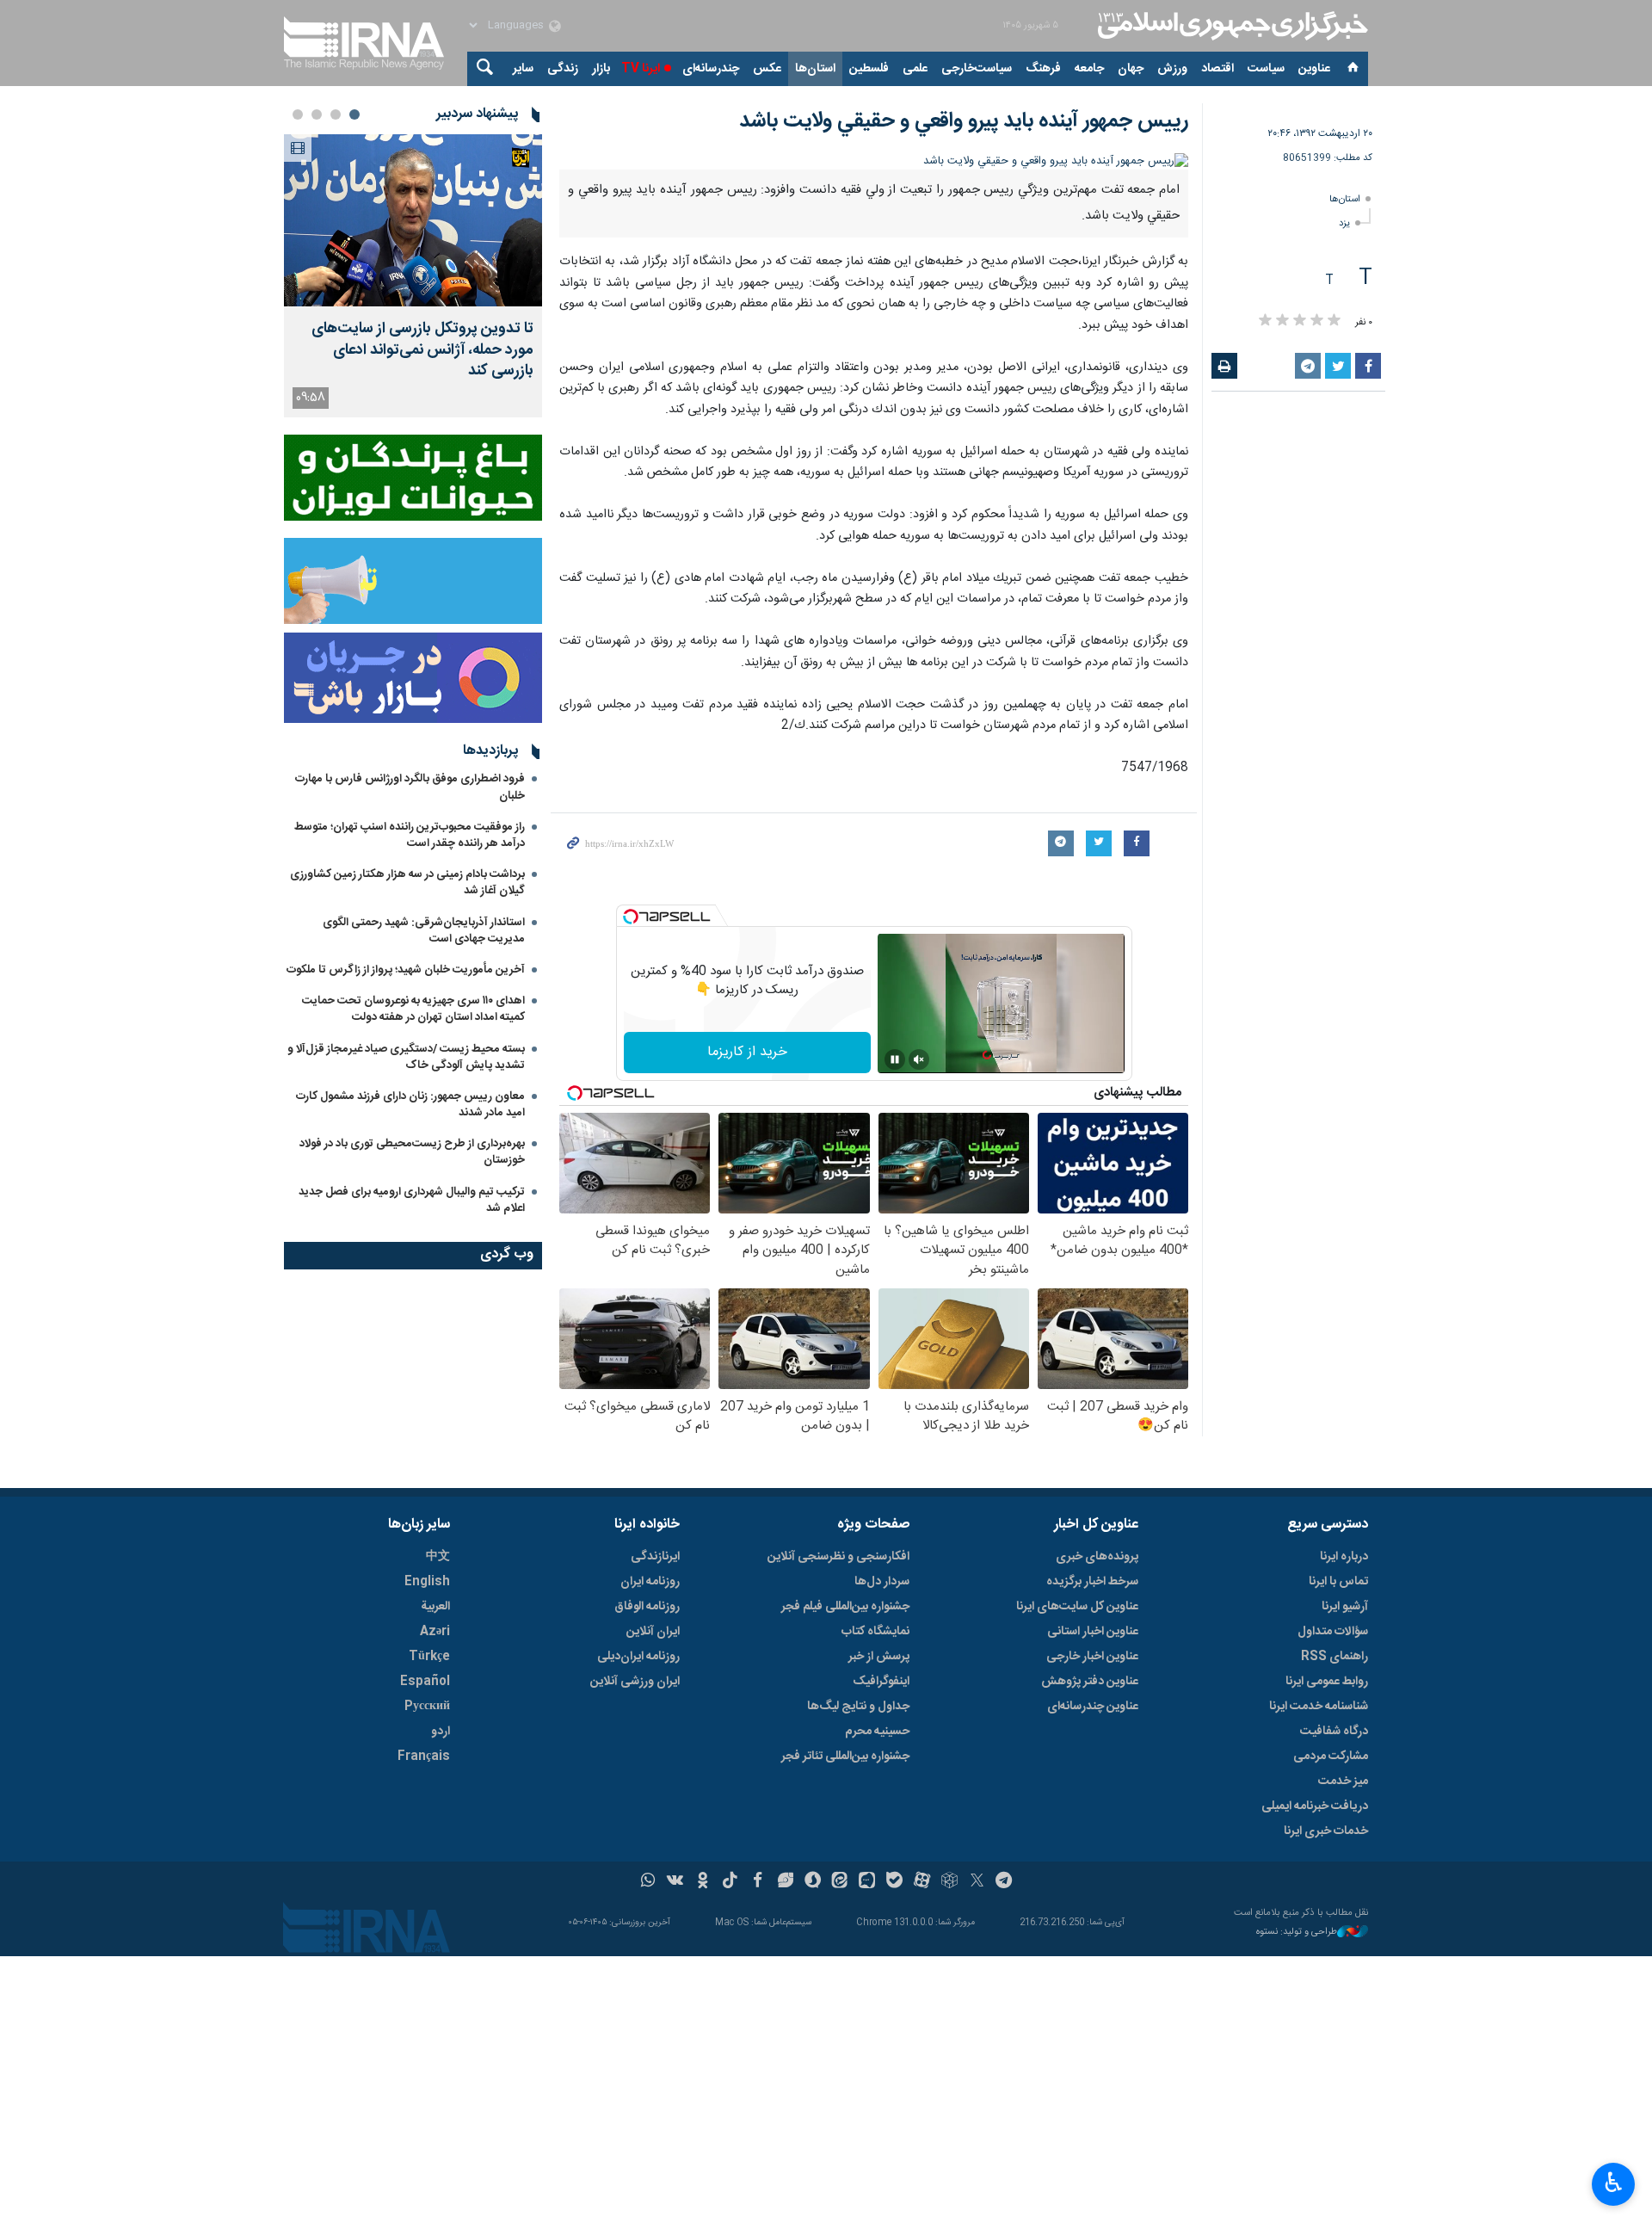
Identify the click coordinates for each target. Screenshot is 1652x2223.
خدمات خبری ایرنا (1326, 1831)
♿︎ (1614, 2183)
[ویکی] (675, 1882)
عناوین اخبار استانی (1093, 1632)
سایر (523, 69)
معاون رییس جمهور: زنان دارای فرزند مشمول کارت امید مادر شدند (410, 1105)
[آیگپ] (867, 1882)
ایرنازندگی (655, 1557)
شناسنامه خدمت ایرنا (1319, 1707)
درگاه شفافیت (1334, 1732)
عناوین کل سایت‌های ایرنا (1077, 1607)
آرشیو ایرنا (1345, 1607)
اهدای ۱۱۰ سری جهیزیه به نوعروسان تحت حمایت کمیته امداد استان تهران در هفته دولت (413, 1009)
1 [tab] (354, 114)
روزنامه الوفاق (647, 1607)
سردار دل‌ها (882, 1582)
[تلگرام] (1005, 1882)
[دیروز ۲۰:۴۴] (413, 220)
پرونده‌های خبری (1097, 1557)
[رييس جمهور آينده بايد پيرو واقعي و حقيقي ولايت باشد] (874, 161)
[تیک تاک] (730, 1882)
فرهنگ (1043, 69)
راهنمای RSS (1335, 1657)
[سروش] (813, 1882)
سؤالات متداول (1333, 1632)
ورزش (1172, 69)
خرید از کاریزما (747, 1052)
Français (424, 1757)
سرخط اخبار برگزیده (1092, 1582)
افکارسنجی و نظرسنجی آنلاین (838, 1557)
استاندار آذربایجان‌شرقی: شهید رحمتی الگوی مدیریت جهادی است (424, 931)
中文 (438, 1557)
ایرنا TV (641, 69)
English (427, 1582)
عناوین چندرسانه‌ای (1093, 1707)
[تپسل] (631, 917)
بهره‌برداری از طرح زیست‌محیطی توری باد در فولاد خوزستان (412, 1152)
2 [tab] (336, 114)
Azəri (435, 1632)
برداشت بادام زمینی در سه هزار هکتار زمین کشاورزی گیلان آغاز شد (407, 883)
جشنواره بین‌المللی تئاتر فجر (845, 1757)
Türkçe (429, 1657)
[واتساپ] (648, 1882)
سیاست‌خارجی (977, 69)
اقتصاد (1217, 69)
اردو (441, 1732)
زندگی (563, 69)
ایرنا (1230, 26)
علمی (915, 69)
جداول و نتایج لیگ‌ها (858, 1707)
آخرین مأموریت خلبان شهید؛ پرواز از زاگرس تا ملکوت (406, 970)
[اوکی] (703, 1882)
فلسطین (869, 69)
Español (425, 1682)
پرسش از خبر (879, 1657)
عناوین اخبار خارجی (1092, 1657)
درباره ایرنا (1344, 1557)
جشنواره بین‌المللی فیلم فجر (845, 1607)
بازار (601, 69)
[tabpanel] (413, 276)
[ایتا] (840, 1882)
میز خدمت (1343, 1781)
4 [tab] (298, 114)
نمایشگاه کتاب (875, 1632)
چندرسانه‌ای (711, 69)
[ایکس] (977, 1882)
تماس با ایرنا (1338, 1582)
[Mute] (919, 1059)
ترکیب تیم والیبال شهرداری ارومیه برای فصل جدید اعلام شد (412, 1200)
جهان (1131, 69)
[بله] (894, 1882)
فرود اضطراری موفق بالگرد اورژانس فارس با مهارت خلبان (410, 787)
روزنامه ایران (650, 1582)
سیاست (1266, 69)
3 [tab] (317, 114)
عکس (767, 69)
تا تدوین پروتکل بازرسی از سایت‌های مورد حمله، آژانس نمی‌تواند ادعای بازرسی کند (422, 350)
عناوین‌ (1314, 69)
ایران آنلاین (653, 1632)
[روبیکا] (949, 1882)
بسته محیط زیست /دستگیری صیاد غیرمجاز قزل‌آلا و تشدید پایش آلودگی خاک (406, 1057)
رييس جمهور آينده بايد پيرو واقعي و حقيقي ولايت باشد (964, 121)
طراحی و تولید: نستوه (1297, 1933)
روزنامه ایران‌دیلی (638, 1657)
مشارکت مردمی (1331, 1757)
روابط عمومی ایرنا (1327, 1682)
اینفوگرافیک (881, 1682)
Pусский (427, 1707)
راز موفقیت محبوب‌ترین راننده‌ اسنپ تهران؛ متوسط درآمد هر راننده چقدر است (410, 835)
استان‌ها (815, 69)
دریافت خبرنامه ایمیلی (1315, 1806)
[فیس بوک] (758, 1882)
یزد (1344, 223)
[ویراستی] (785, 1882)
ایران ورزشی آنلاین (635, 1682)
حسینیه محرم (877, 1732)
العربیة (435, 1607)
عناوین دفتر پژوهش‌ (1090, 1682)
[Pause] (895, 1059)
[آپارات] (922, 1882)
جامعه (1089, 69)
